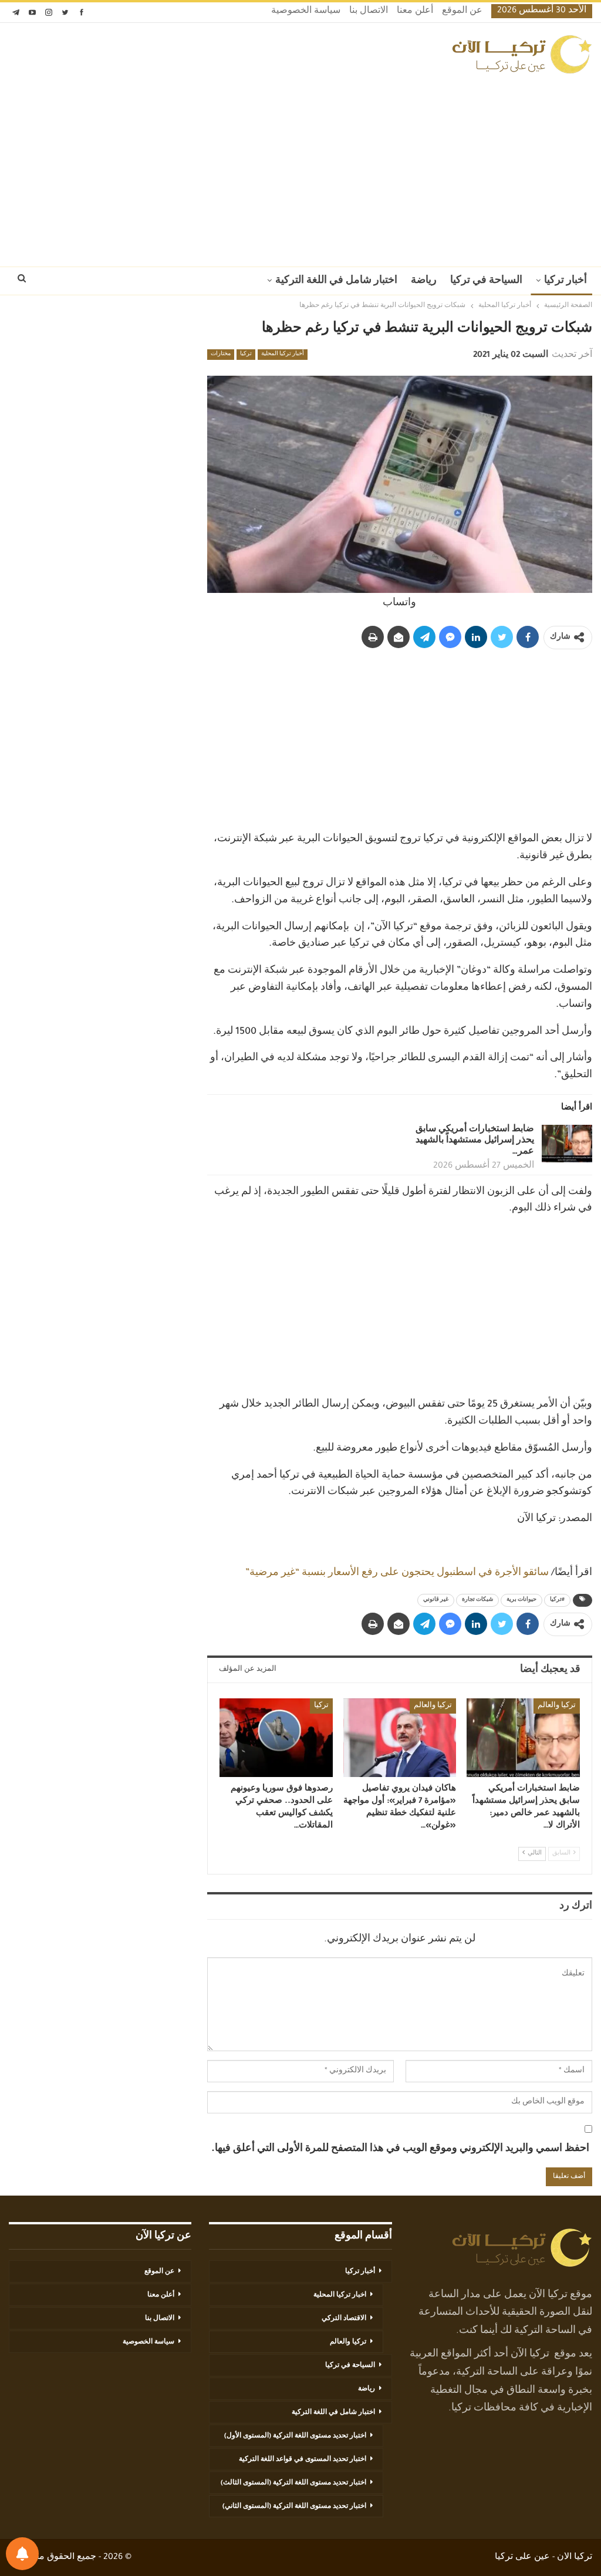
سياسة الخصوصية (306, 12)
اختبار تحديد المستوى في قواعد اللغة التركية (303, 2460)
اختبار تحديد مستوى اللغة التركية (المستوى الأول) (295, 2436)
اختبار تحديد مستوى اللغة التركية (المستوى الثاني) (294, 2507)
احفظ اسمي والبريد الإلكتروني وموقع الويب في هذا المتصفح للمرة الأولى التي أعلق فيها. (400, 2149)
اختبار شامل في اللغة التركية (336, 281)
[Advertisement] (300, 167)
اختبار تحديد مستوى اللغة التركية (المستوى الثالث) (293, 2483)
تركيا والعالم (557, 1706)
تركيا (246, 355)
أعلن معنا (415, 12)
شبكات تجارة (477, 1600)
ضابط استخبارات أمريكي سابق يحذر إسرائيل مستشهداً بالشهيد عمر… (475, 1141)
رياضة (424, 281)
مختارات (221, 355)
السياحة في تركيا (486, 281)
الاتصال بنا (369, 12)
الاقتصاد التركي (344, 2319)
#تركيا (557, 1600)
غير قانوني (436, 1600)
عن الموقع (462, 12)
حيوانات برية (521, 1600)
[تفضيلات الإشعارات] (22, 2554)
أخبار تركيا (565, 281)
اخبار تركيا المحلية (340, 2295)
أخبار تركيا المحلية (283, 355)
